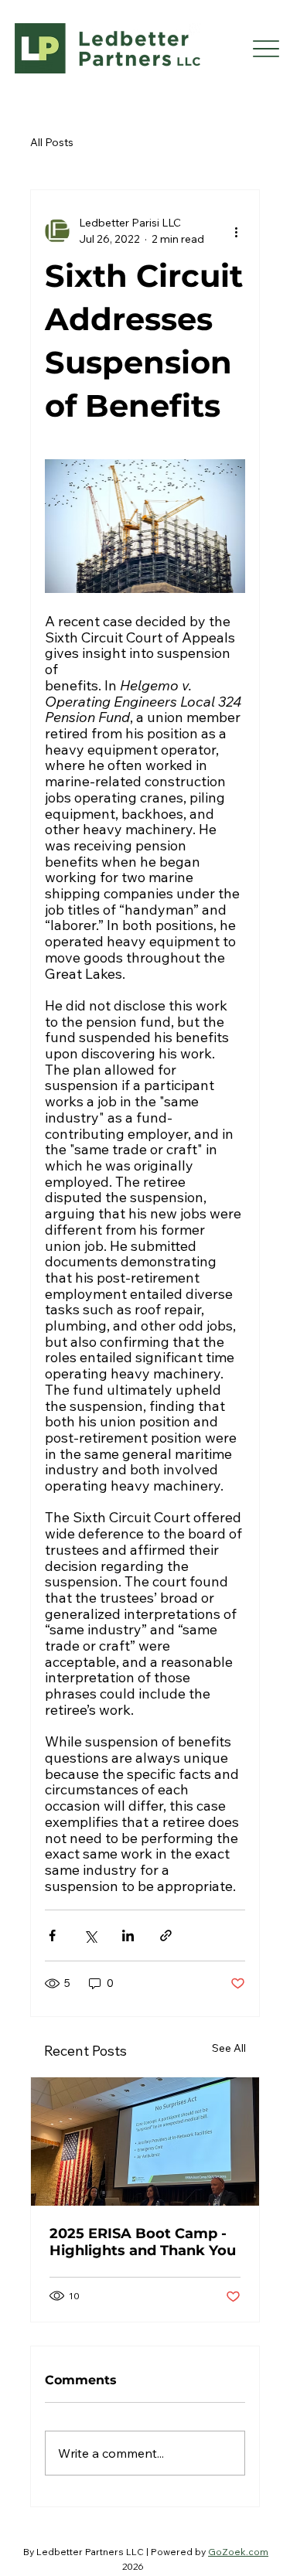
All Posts (52, 142)
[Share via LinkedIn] (128, 1935)
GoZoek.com (238, 2552)
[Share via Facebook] (52, 1935)
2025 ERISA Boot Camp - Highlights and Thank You (143, 2242)
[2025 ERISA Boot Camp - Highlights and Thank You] (145, 2142)
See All (229, 2048)
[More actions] (236, 231)
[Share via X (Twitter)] (90, 1935)
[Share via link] (166, 1935)
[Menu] (266, 48)
